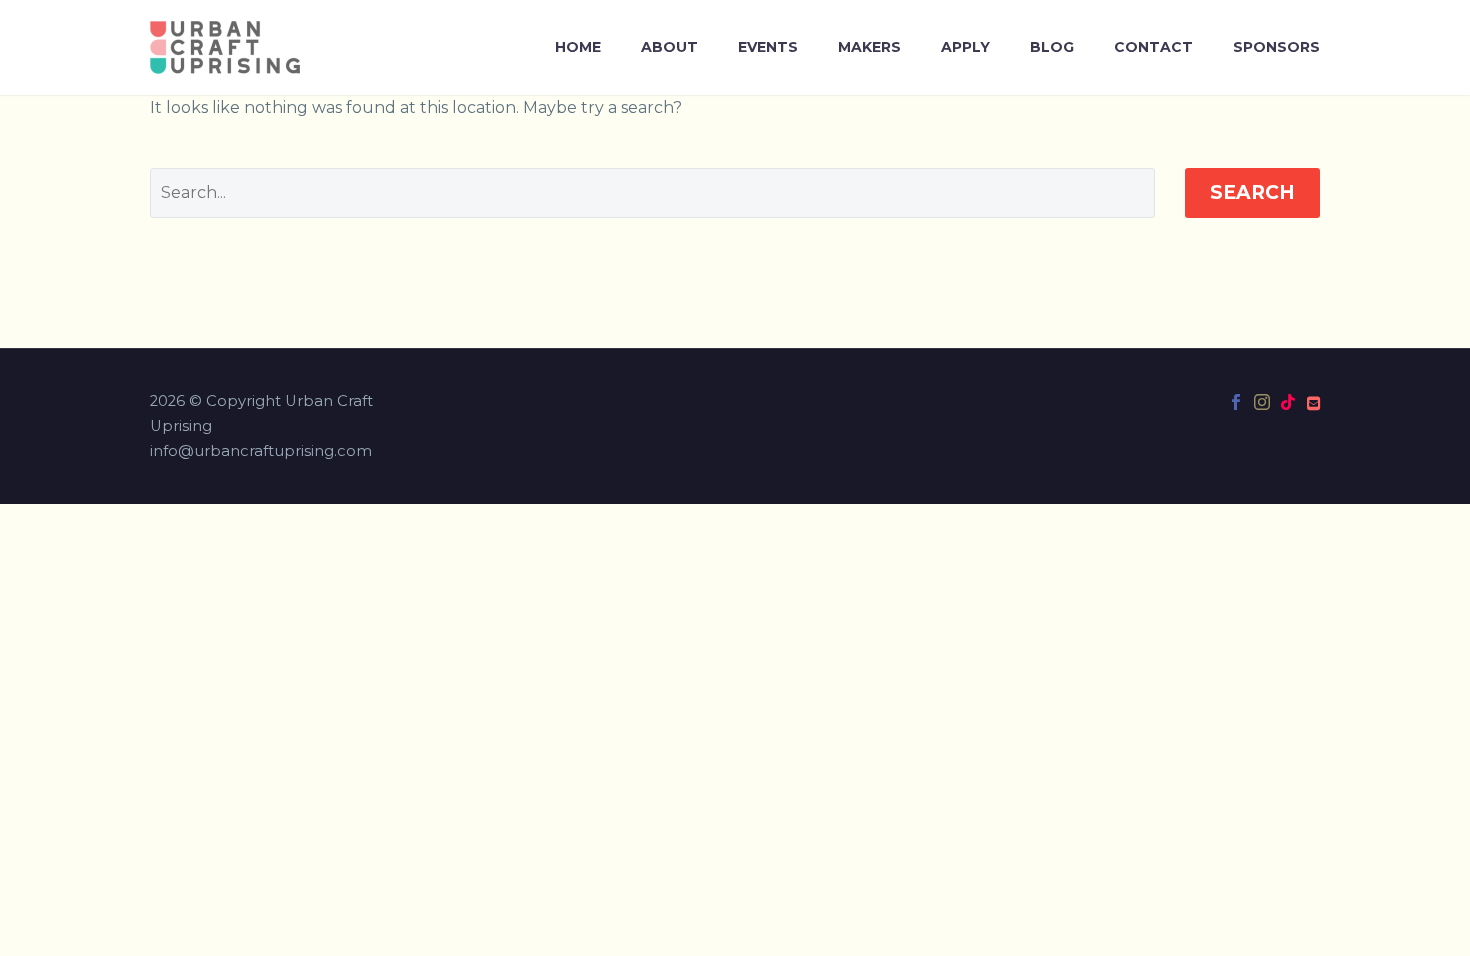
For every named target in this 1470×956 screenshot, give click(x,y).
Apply (965, 47)
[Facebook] (1236, 402)
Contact (1153, 47)
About (669, 47)
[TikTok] (1288, 402)
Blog (1052, 47)
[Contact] (1314, 402)
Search (1252, 192)
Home (578, 47)
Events (768, 47)
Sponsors (1276, 47)
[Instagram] (1262, 402)
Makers (869, 47)
